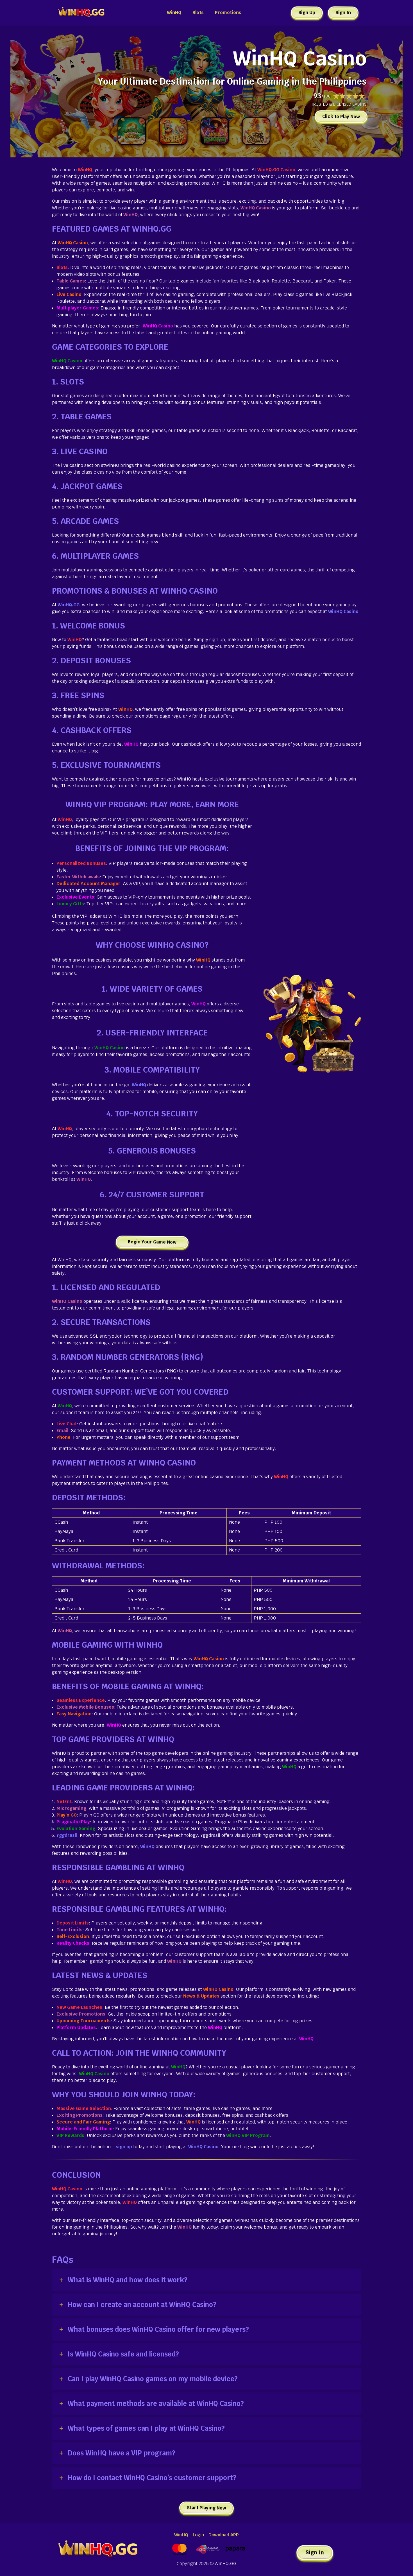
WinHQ (174, 13)
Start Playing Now (206, 2508)
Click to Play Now (341, 117)
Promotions (228, 13)
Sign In (343, 13)
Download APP (224, 2535)
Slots (198, 13)
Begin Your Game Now (152, 1242)
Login (198, 2535)
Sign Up (307, 13)
